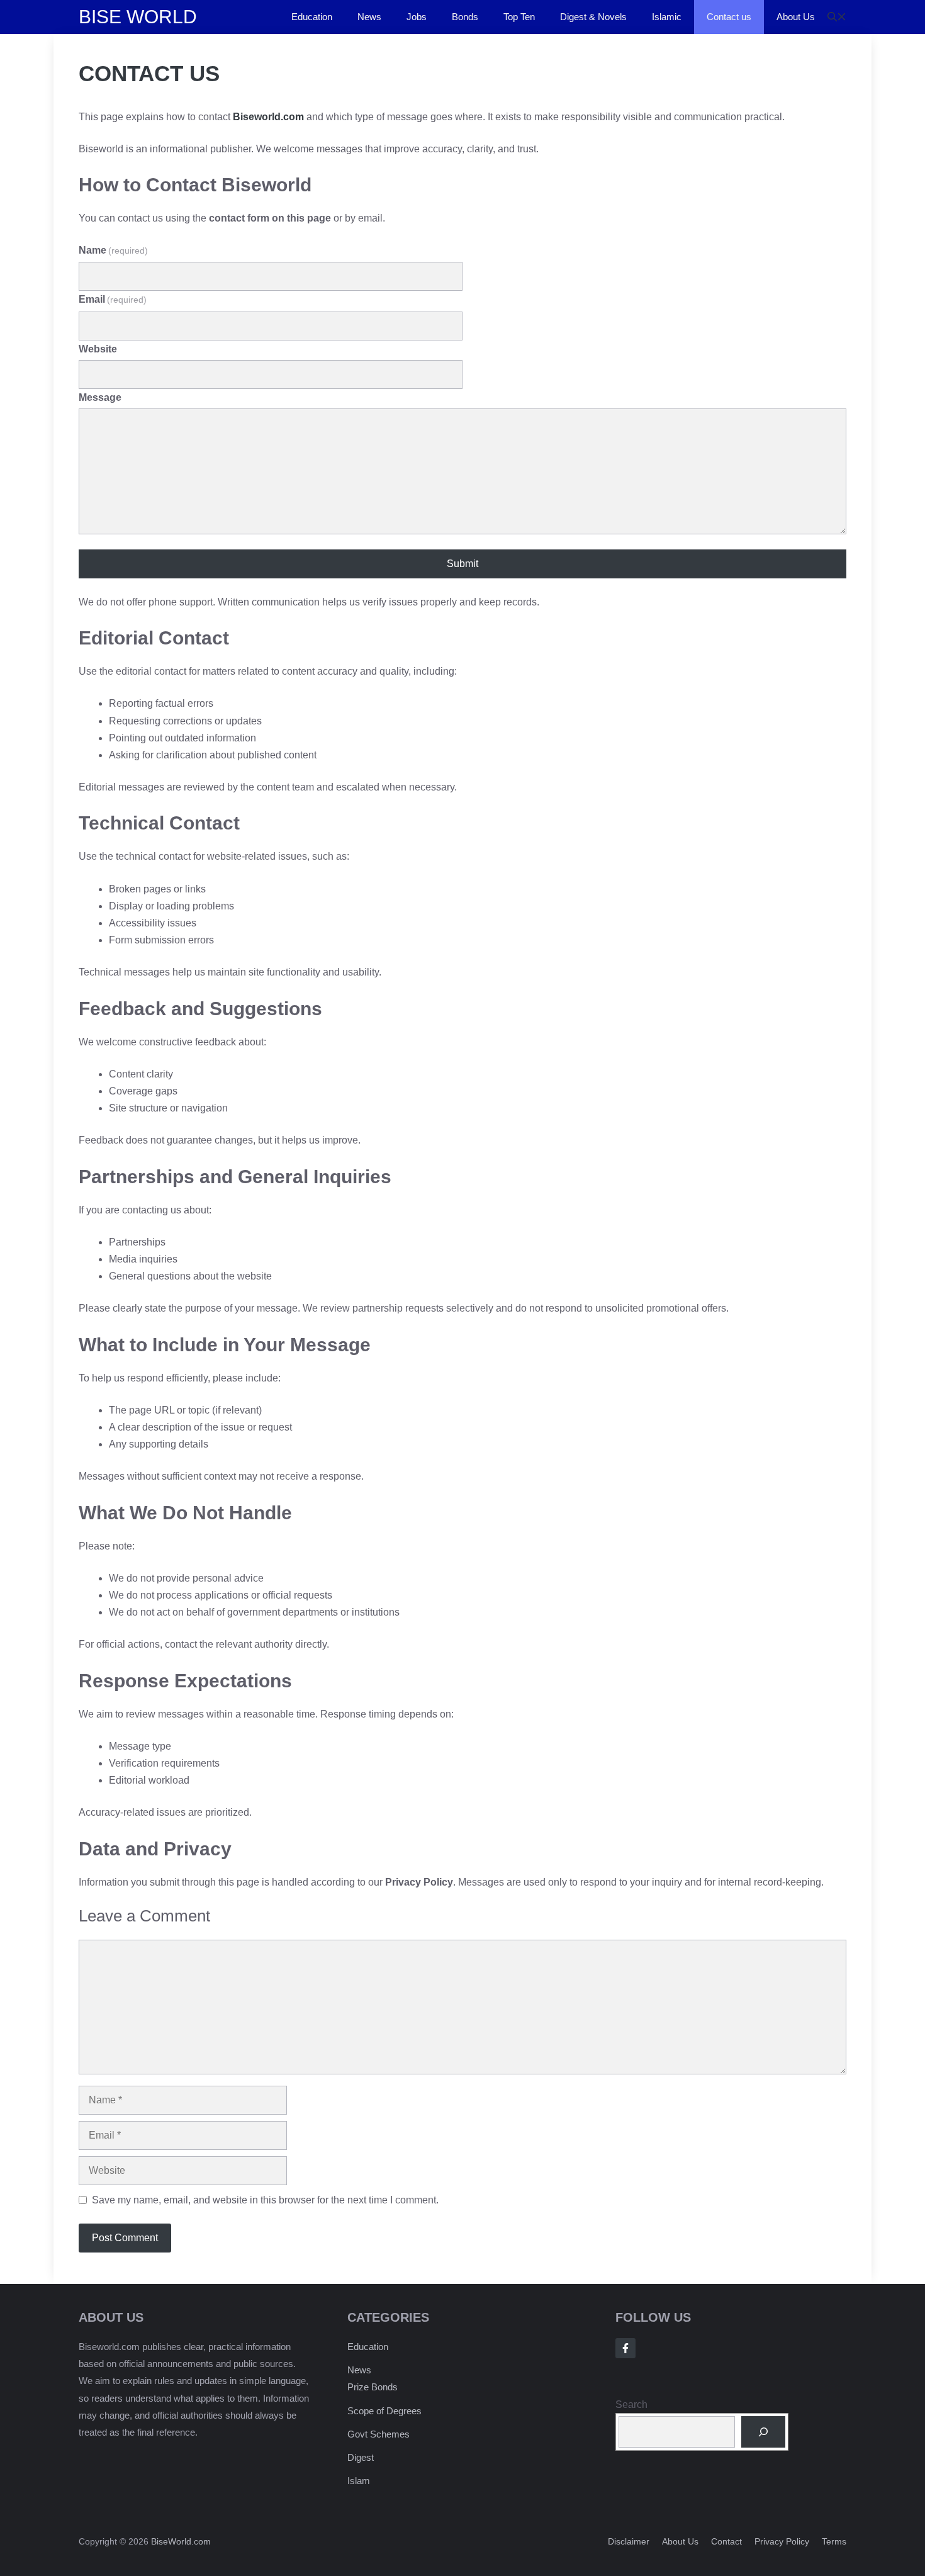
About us (680, 2541)
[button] (837, 17)
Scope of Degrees (384, 2411)
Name (113, 250)
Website (98, 349)
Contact (726, 2541)
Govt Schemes (378, 2434)
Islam (359, 2481)
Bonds (465, 17)
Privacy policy (782, 2541)
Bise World (138, 17)
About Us (796, 17)
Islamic (667, 17)
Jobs (417, 17)
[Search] (764, 2432)
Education (312, 17)
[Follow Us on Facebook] (625, 2348)
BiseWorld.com (181, 2541)
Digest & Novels (593, 17)
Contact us (729, 17)
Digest (361, 2457)
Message (100, 397)
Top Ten (519, 17)
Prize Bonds (373, 2387)
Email (113, 299)
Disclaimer (629, 2541)
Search (631, 2404)
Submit (462, 564)
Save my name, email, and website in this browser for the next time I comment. (265, 2200)
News (369, 17)
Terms (834, 2541)
